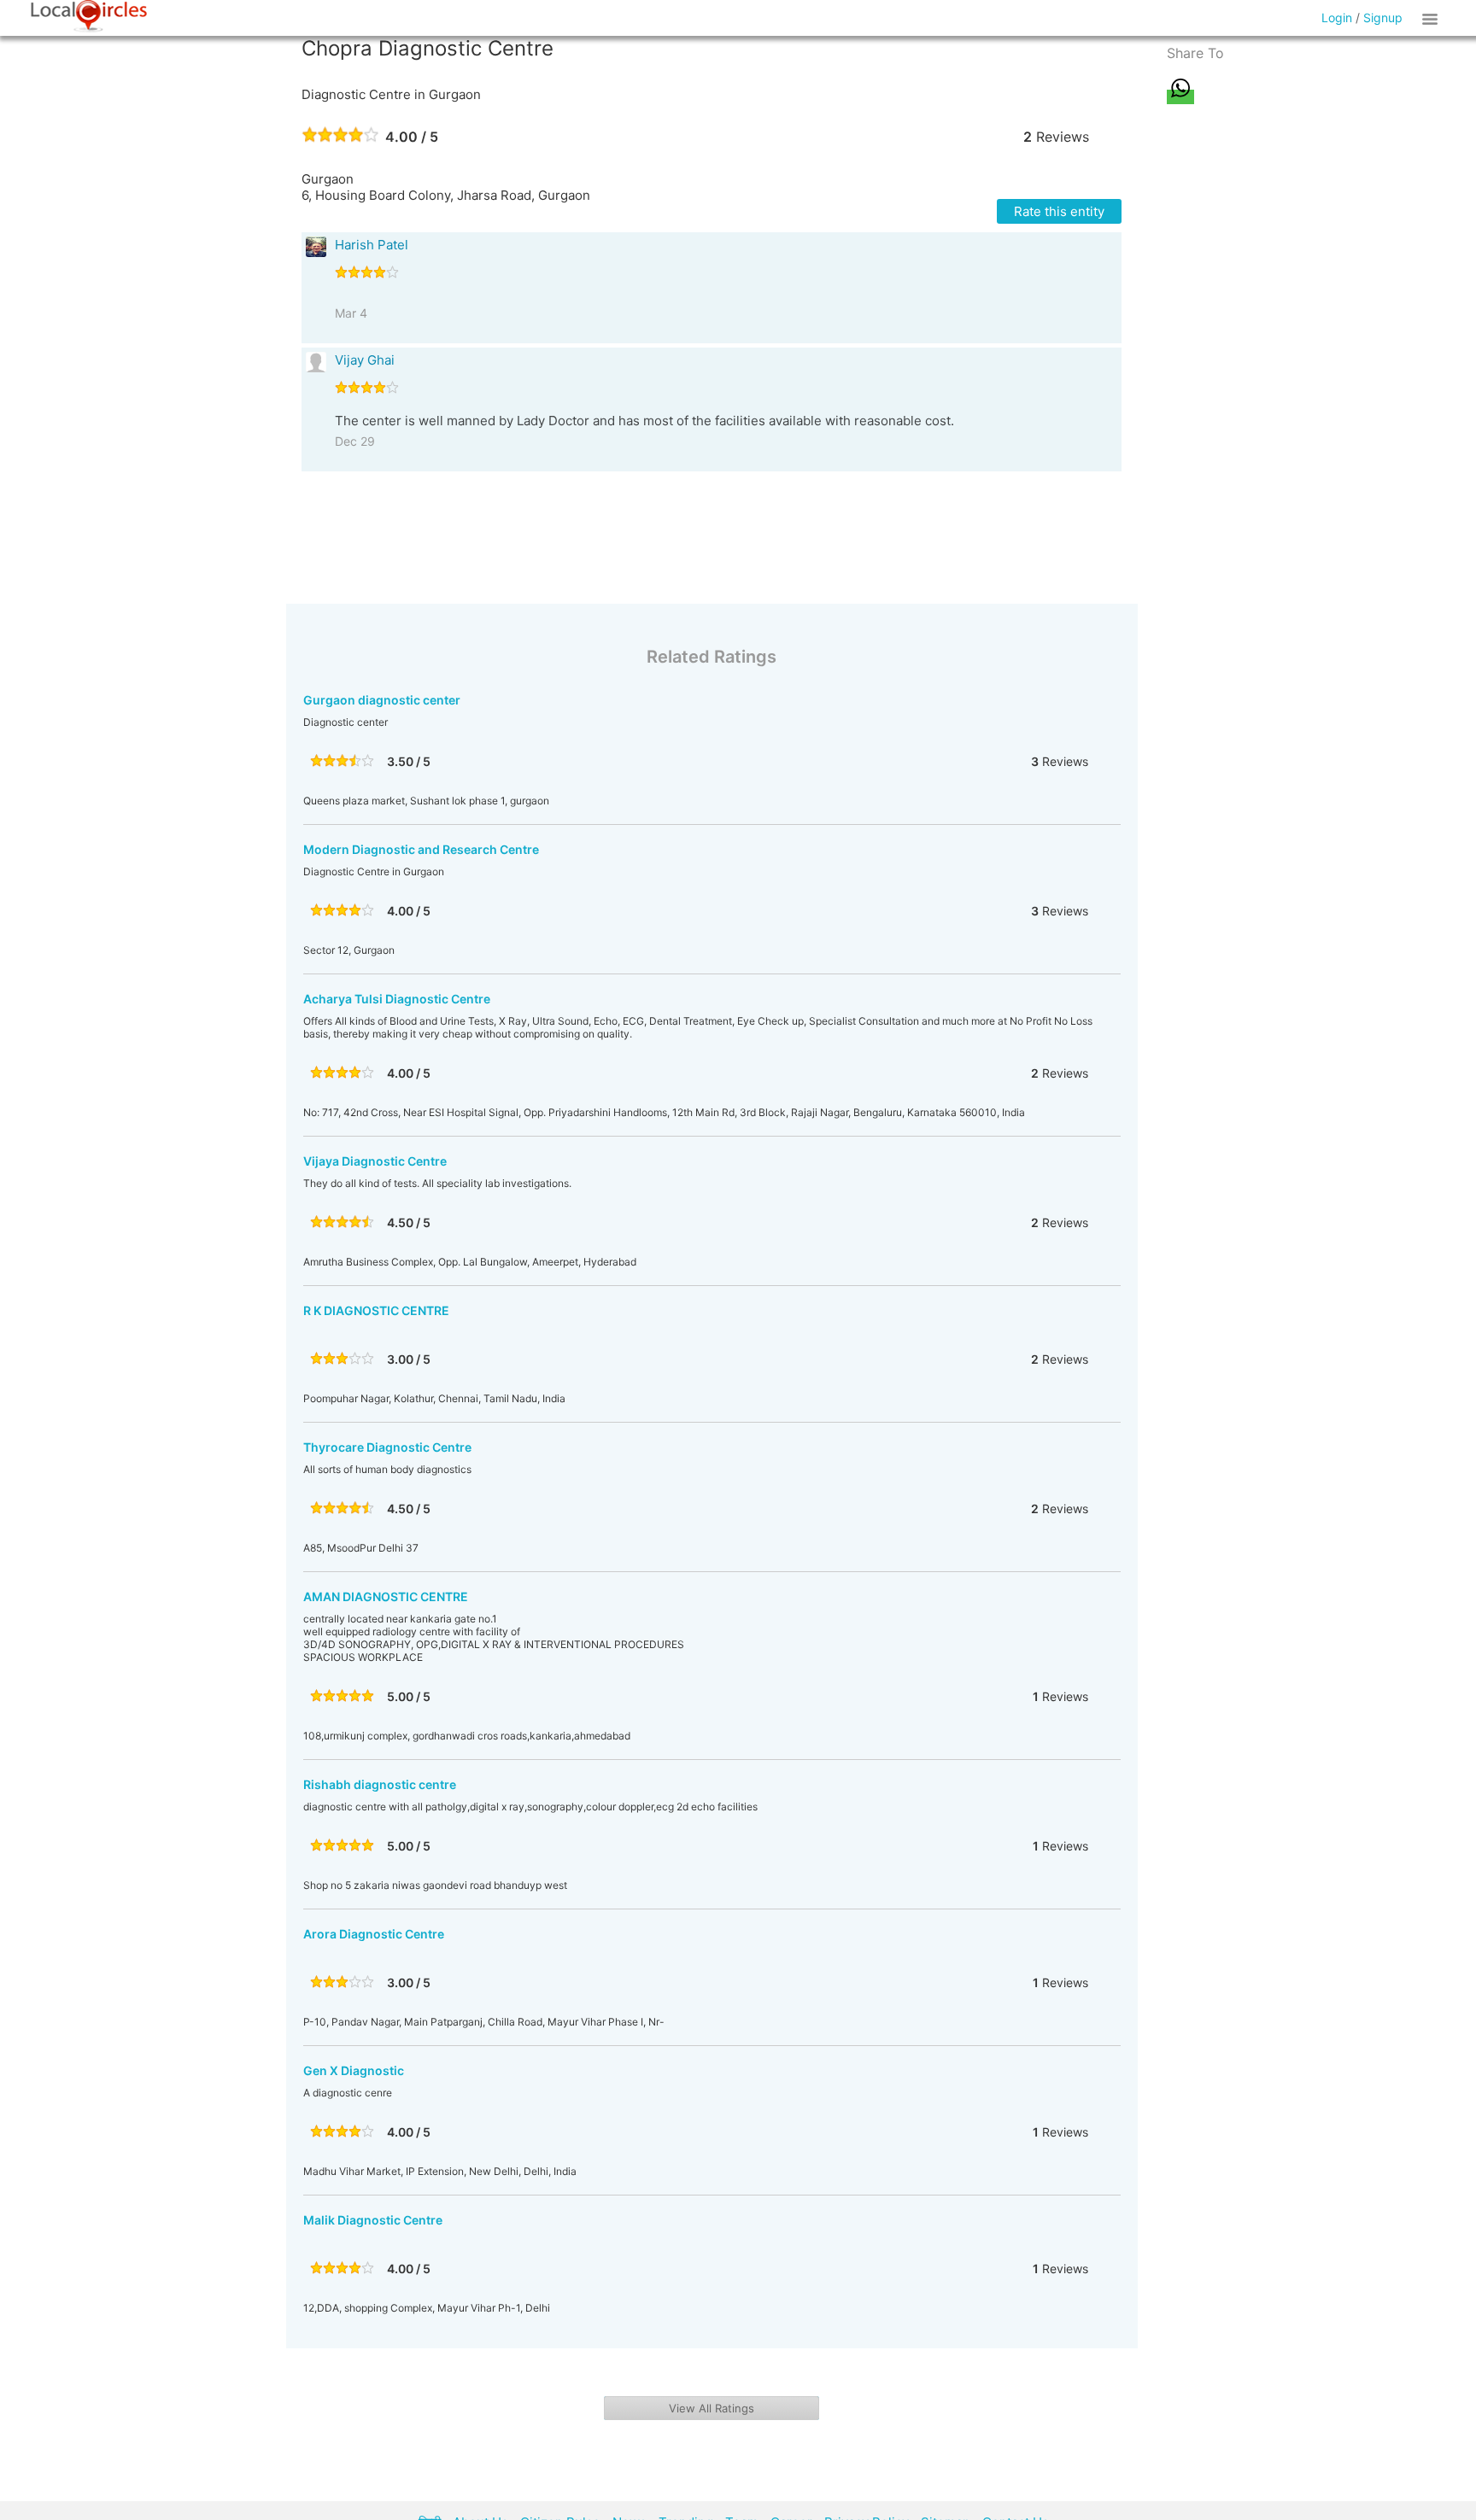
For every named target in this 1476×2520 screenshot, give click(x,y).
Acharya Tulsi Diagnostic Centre (397, 999)
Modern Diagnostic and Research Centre (421, 849)
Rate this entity (1059, 211)
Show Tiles (1432, 18)
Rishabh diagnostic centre (380, 1784)
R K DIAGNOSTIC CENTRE (376, 1310)
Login (1337, 18)
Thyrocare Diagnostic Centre (387, 1447)
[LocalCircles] (89, 16)
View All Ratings (712, 2408)
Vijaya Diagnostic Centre (375, 1161)
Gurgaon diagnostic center (382, 700)
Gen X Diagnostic (354, 2070)
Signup (1383, 18)
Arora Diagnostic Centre (374, 1934)
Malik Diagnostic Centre (373, 2220)
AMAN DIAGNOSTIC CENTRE (386, 1596)
